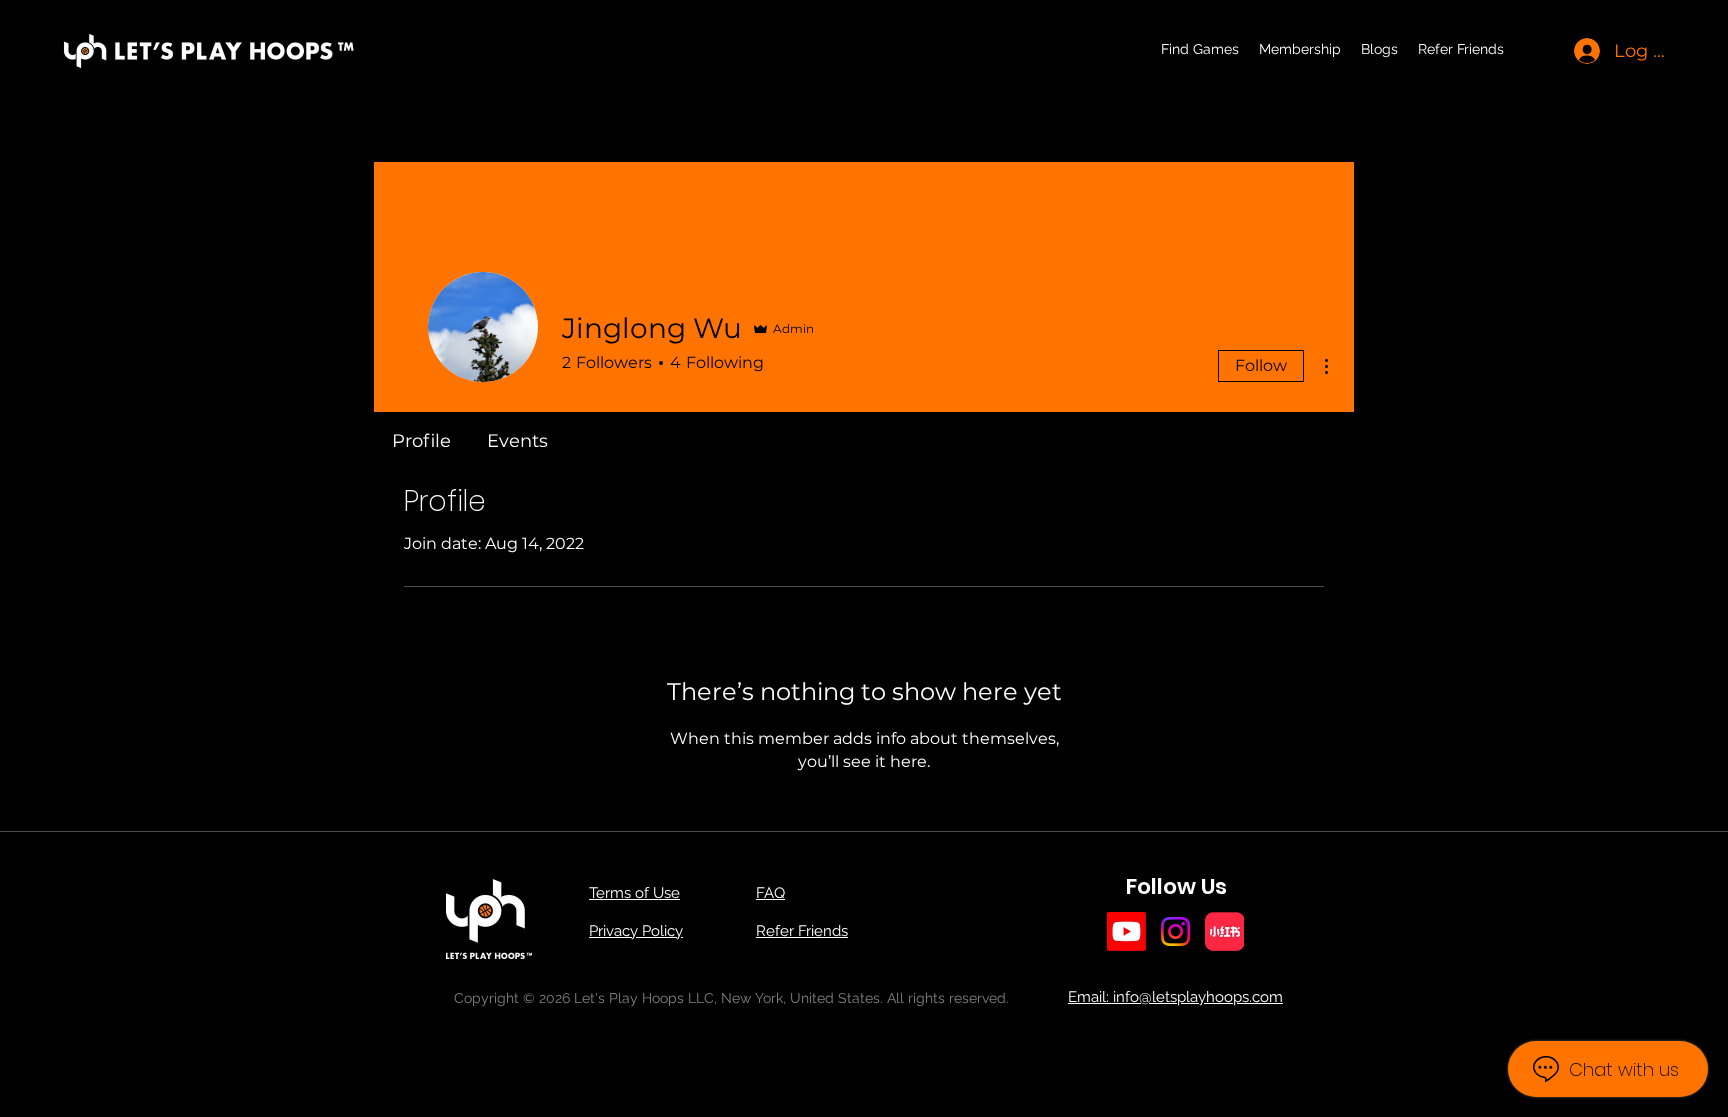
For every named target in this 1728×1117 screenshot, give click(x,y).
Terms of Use (634, 893)
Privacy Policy (636, 931)
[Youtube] (1126, 931)
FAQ (770, 893)
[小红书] (1224, 931)
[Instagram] (1175, 931)
